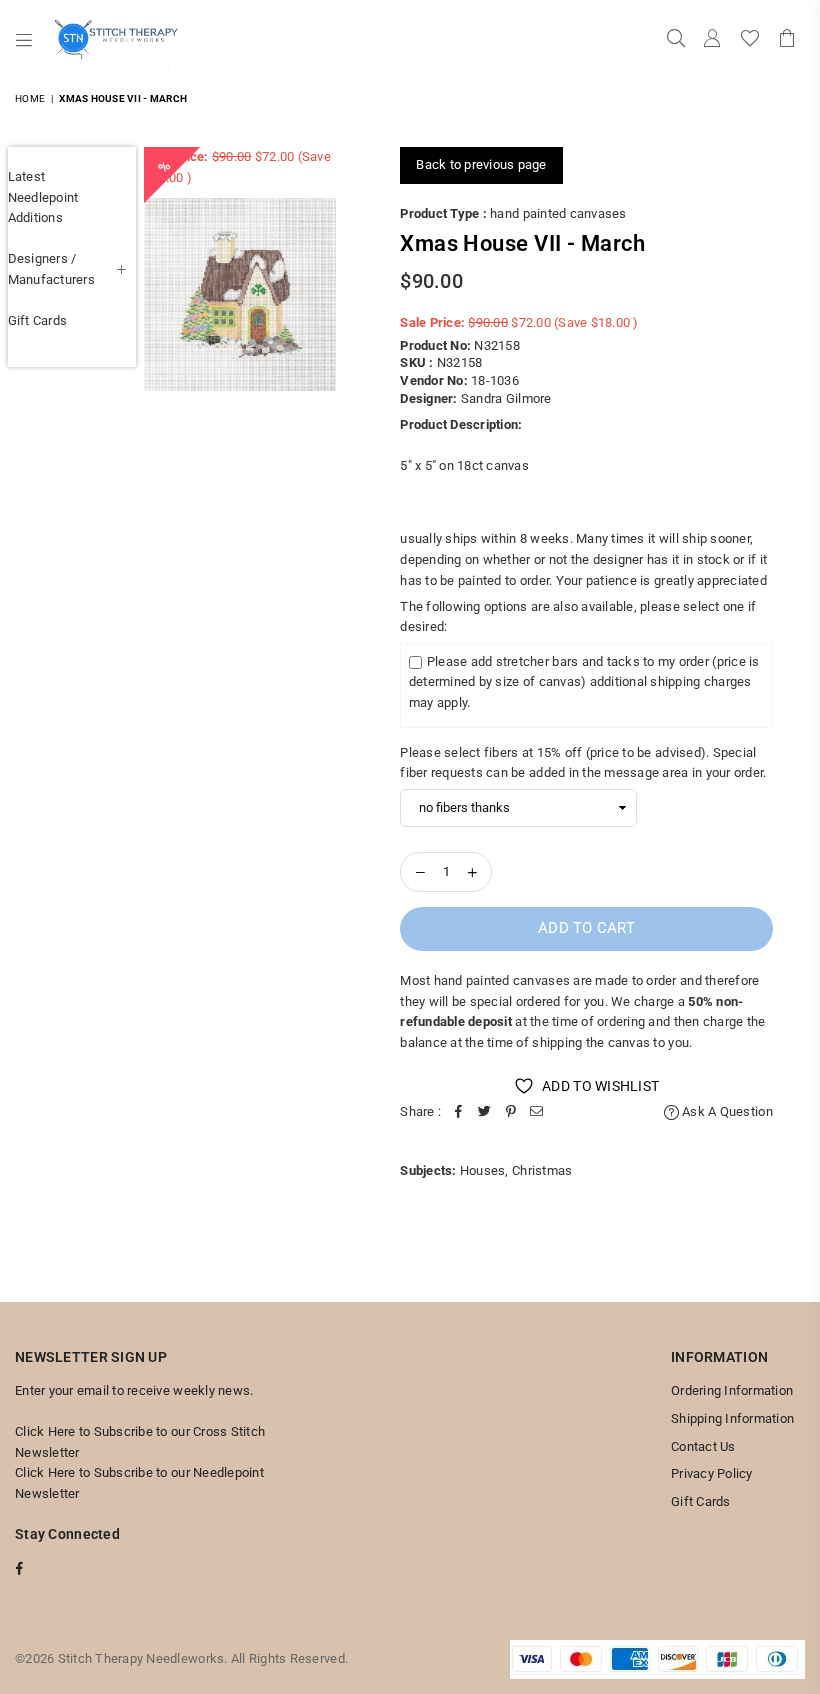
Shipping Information (732, 1418)
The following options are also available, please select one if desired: (578, 617)
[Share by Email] (537, 1112)
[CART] (787, 40)
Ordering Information (732, 1390)
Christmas (542, 1170)
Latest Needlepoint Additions (43, 197)
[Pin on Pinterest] (511, 1112)
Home (30, 98)
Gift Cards (38, 320)
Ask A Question (726, 1111)
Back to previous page (481, 164)
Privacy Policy (712, 1473)
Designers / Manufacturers (51, 269)
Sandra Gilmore (506, 398)
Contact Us (703, 1446)
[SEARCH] (676, 40)
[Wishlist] (750, 40)
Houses (483, 1170)
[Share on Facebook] (459, 1112)
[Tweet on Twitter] (485, 1112)
